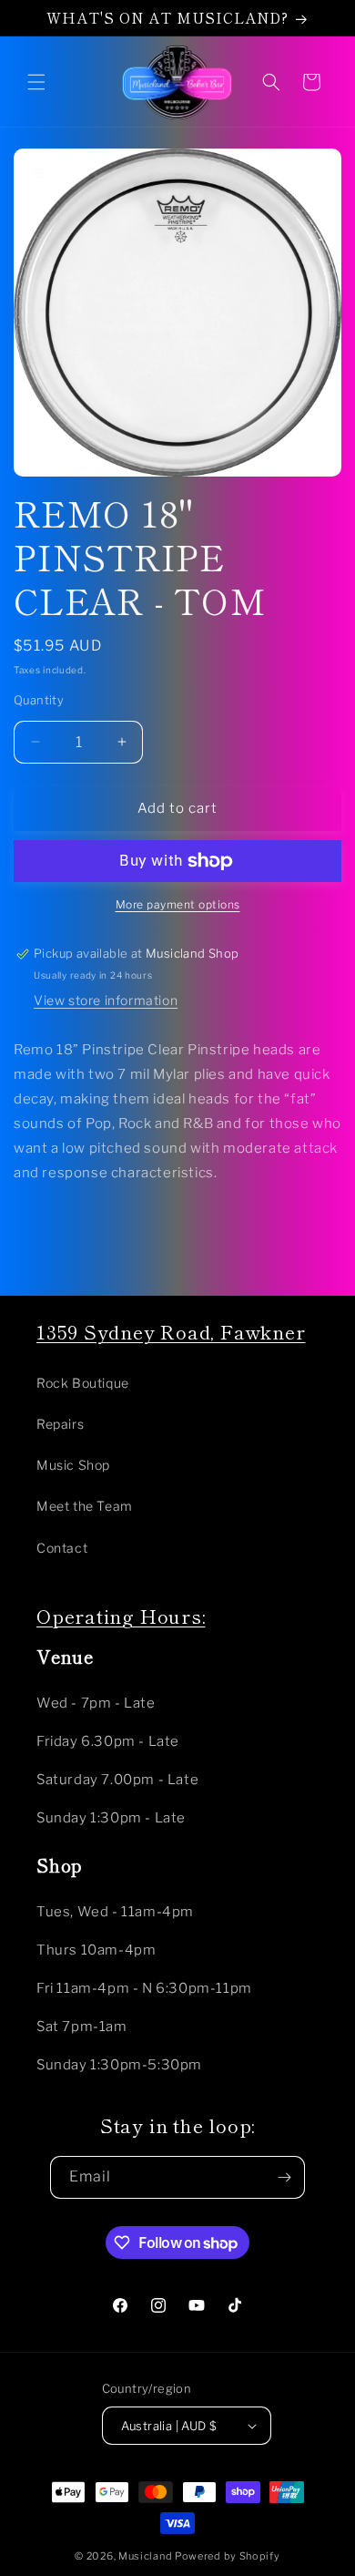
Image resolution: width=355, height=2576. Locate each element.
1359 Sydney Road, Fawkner (171, 1331)
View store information (106, 1000)
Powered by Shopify (228, 2556)
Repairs (60, 1424)
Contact (62, 1548)
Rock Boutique (83, 1383)
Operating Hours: (121, 1616)
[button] (36, 82)
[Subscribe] (284, 2177)
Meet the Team (85, 1506)
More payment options (178, 904)
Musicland (147, 2556)
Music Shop (73, 1465)
